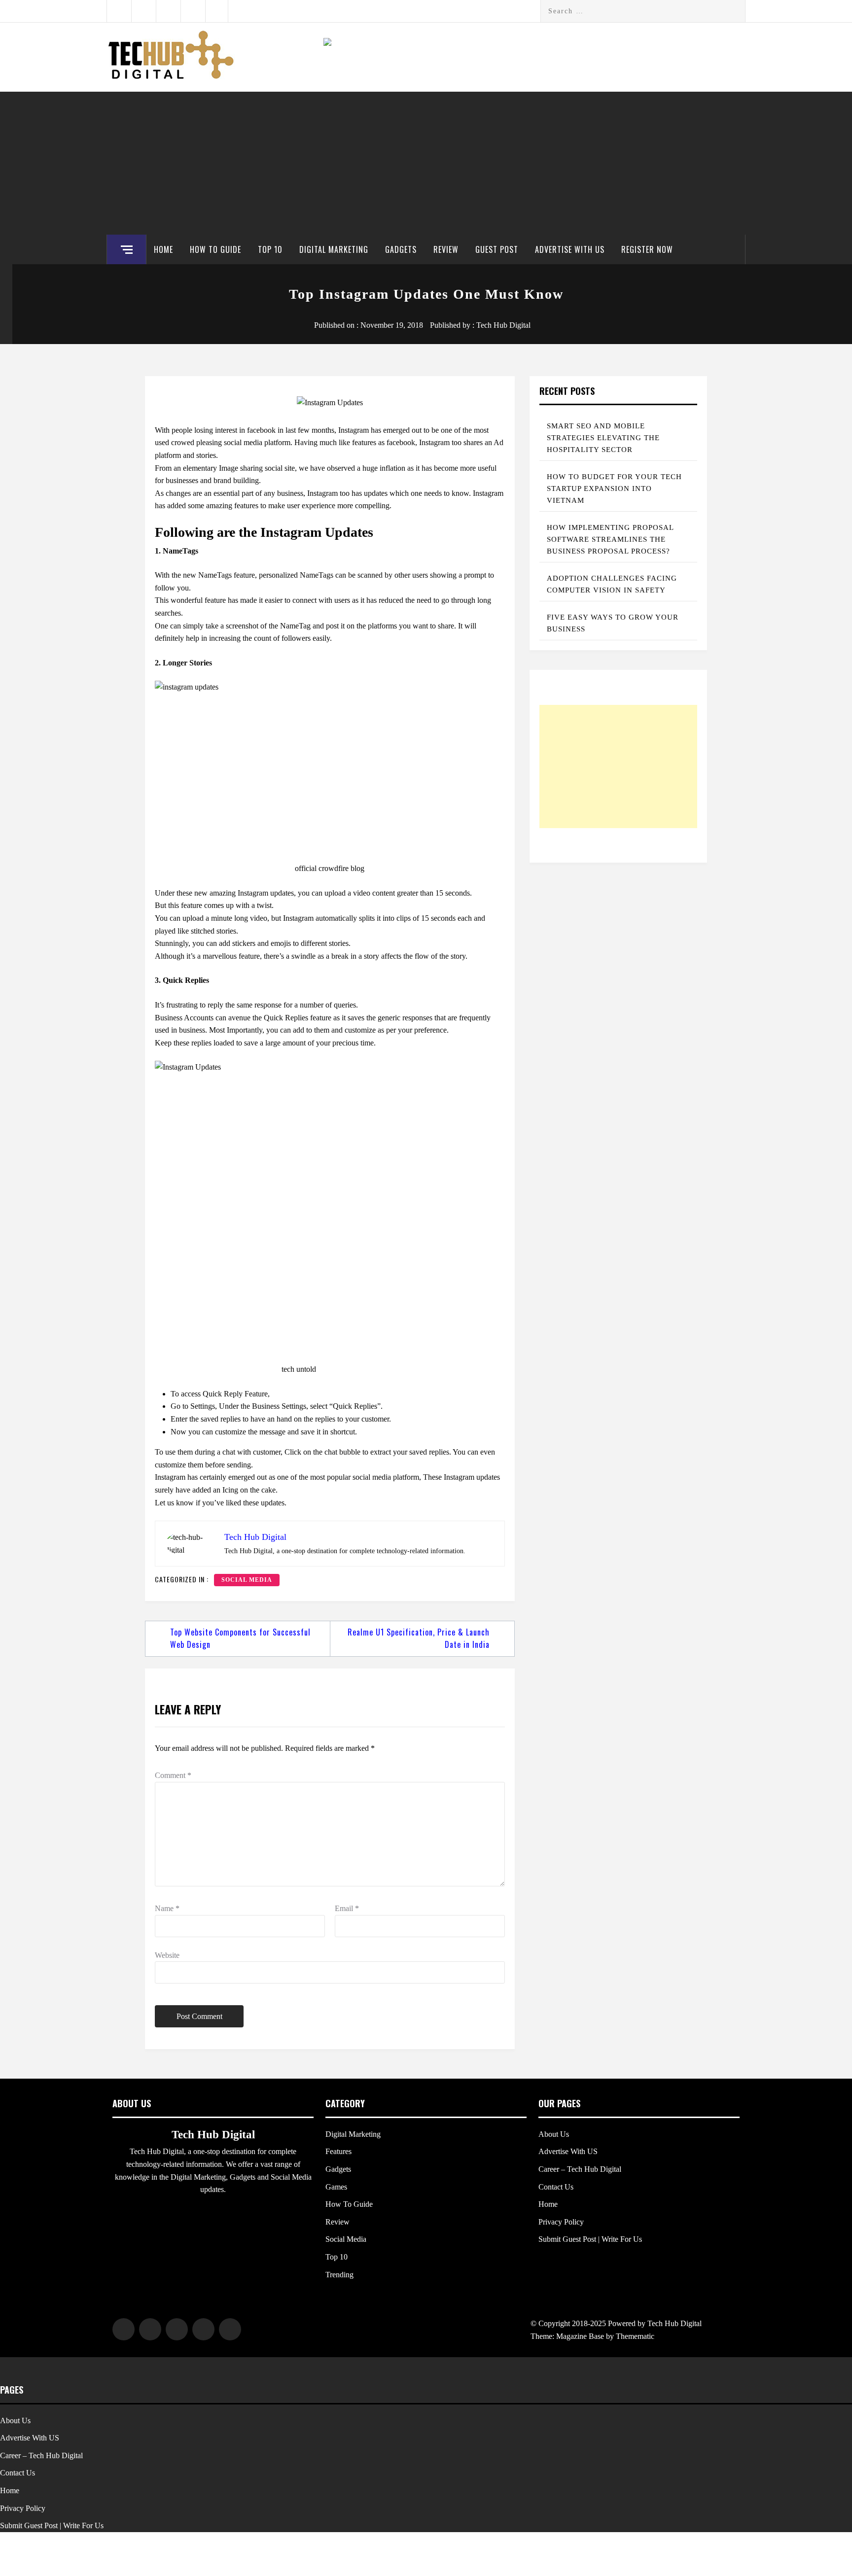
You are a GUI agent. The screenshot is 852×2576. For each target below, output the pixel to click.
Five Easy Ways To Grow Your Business (613, 623)
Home (163, 249)
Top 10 (270, 249)
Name (167, 1908)
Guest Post (497, 249)
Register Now (647, 249)
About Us (554, 2134)
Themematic (635, 2336)
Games (336, 2187)
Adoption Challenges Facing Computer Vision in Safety (612, 584)
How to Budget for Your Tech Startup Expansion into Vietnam (614, 488)
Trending (339, 2275)
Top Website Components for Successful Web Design (240, 1638)
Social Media (247, 1580)
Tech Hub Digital (503, 325)
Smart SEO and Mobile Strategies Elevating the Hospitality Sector (603, 438)
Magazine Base (581, 2336)
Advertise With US (570, 249)
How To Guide (215, 249)
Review (446, 249)
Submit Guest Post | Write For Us (590, 2239)
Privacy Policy (561, 2222)
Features (338, 2151)
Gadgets (401, 249)
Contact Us (556, 2187)
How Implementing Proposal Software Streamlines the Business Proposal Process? (610, 539)
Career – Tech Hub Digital (580, 2169)
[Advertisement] (426, 161)
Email (347, 1908)
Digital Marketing (334, 249)
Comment (173, 1775)
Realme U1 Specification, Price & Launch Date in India (419, 1638)
